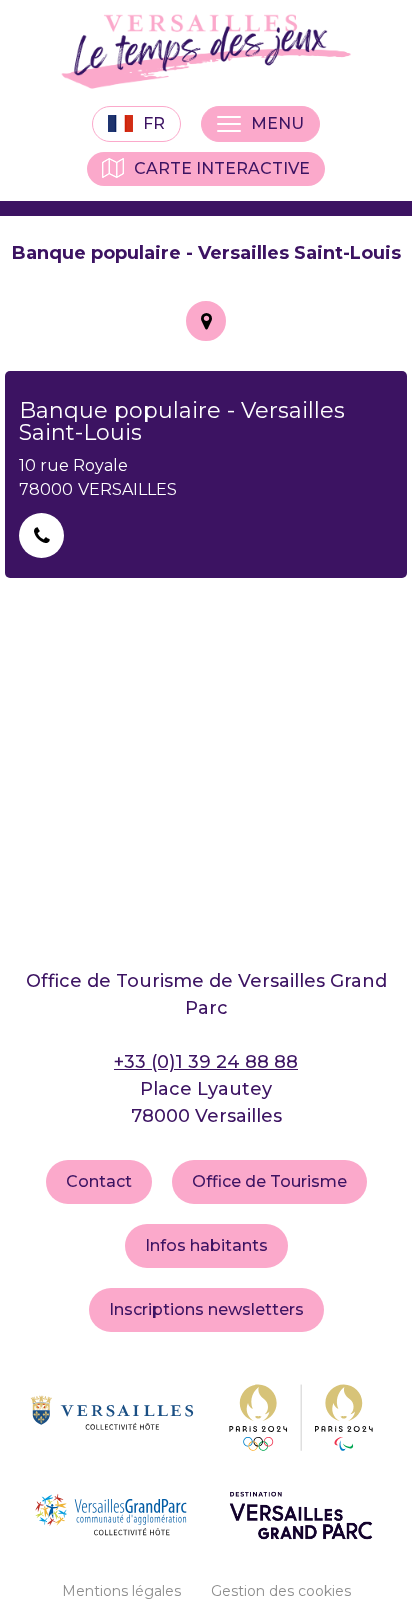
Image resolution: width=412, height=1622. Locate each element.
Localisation (206, 321)
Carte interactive (222, 168)
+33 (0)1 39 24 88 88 (206, 1062)
